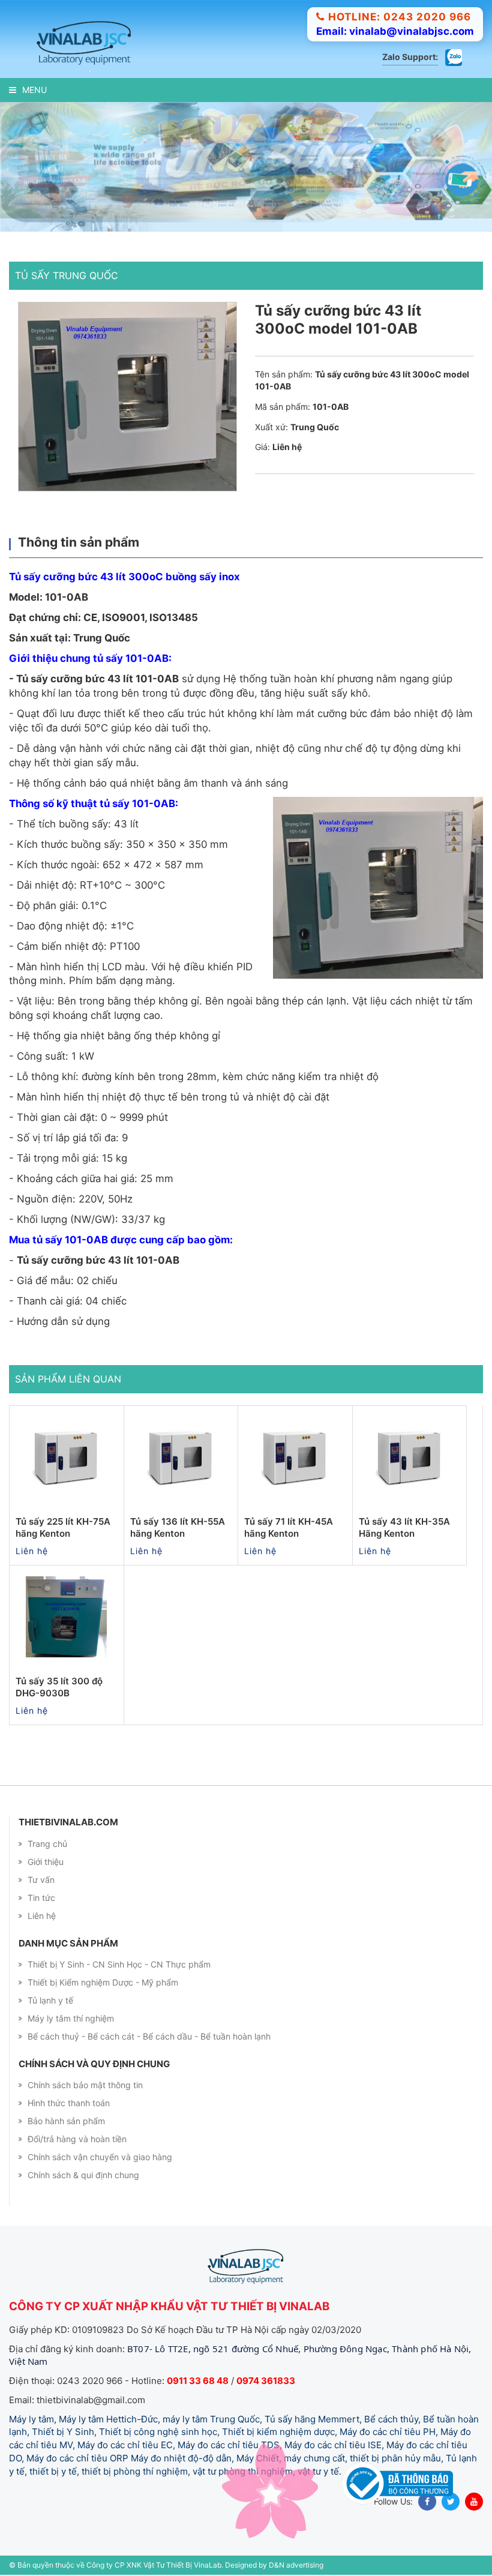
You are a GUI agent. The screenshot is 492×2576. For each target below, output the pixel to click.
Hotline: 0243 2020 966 (400, 17)
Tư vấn (41, 1880)
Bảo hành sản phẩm (66, 2121)
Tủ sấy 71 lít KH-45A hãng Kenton (289, 1527)
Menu (34, 90)
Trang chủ (47, 1844)
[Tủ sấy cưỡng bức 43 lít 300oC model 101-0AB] (127, 397)
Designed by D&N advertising (274, 2565)
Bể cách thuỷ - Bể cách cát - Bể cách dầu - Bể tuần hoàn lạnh (149, 2036)
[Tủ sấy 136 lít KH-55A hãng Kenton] (181, 1457)
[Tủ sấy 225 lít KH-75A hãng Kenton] (67, 1457)
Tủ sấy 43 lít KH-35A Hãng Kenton (404, 1527)
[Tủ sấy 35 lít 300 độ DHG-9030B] (67, 1617)
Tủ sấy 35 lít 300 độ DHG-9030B (59, 1687)
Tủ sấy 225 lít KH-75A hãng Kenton (63, 1527)
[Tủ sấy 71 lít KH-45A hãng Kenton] (295, 1457)
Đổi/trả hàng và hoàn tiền (77, 2139)
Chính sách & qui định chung (83, 2175)
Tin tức (41, 1898)
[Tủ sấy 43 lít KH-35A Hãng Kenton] (410, 1457)
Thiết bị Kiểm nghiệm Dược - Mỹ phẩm (103, 1982)
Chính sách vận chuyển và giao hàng (100, 2157)
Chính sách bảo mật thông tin (85, 2085)
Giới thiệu (46, 1862)
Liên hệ (42, 1916)
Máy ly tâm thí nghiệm (71, 2018)
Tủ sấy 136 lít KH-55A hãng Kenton (178, 1527)
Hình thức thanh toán (69, 2103)
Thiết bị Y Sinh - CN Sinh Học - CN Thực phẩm (119, 1964)
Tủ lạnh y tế (50, 2000)
